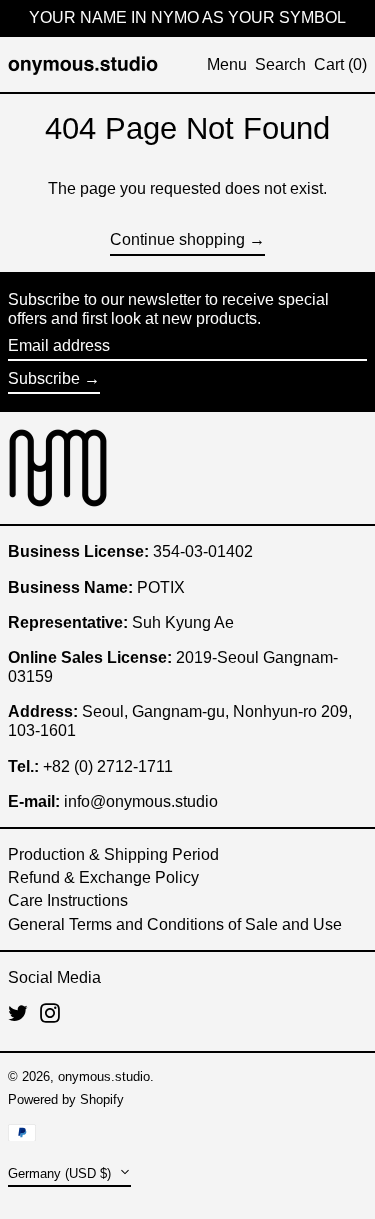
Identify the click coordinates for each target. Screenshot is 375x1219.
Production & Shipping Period (113, 854)
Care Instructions (68, 900)
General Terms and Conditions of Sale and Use (175, 924)
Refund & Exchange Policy (103, 877)
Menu (227, 64)
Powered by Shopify (66, 1099)
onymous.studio (104, 1076)
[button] (280, 64)
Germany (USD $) (61, 1173)
